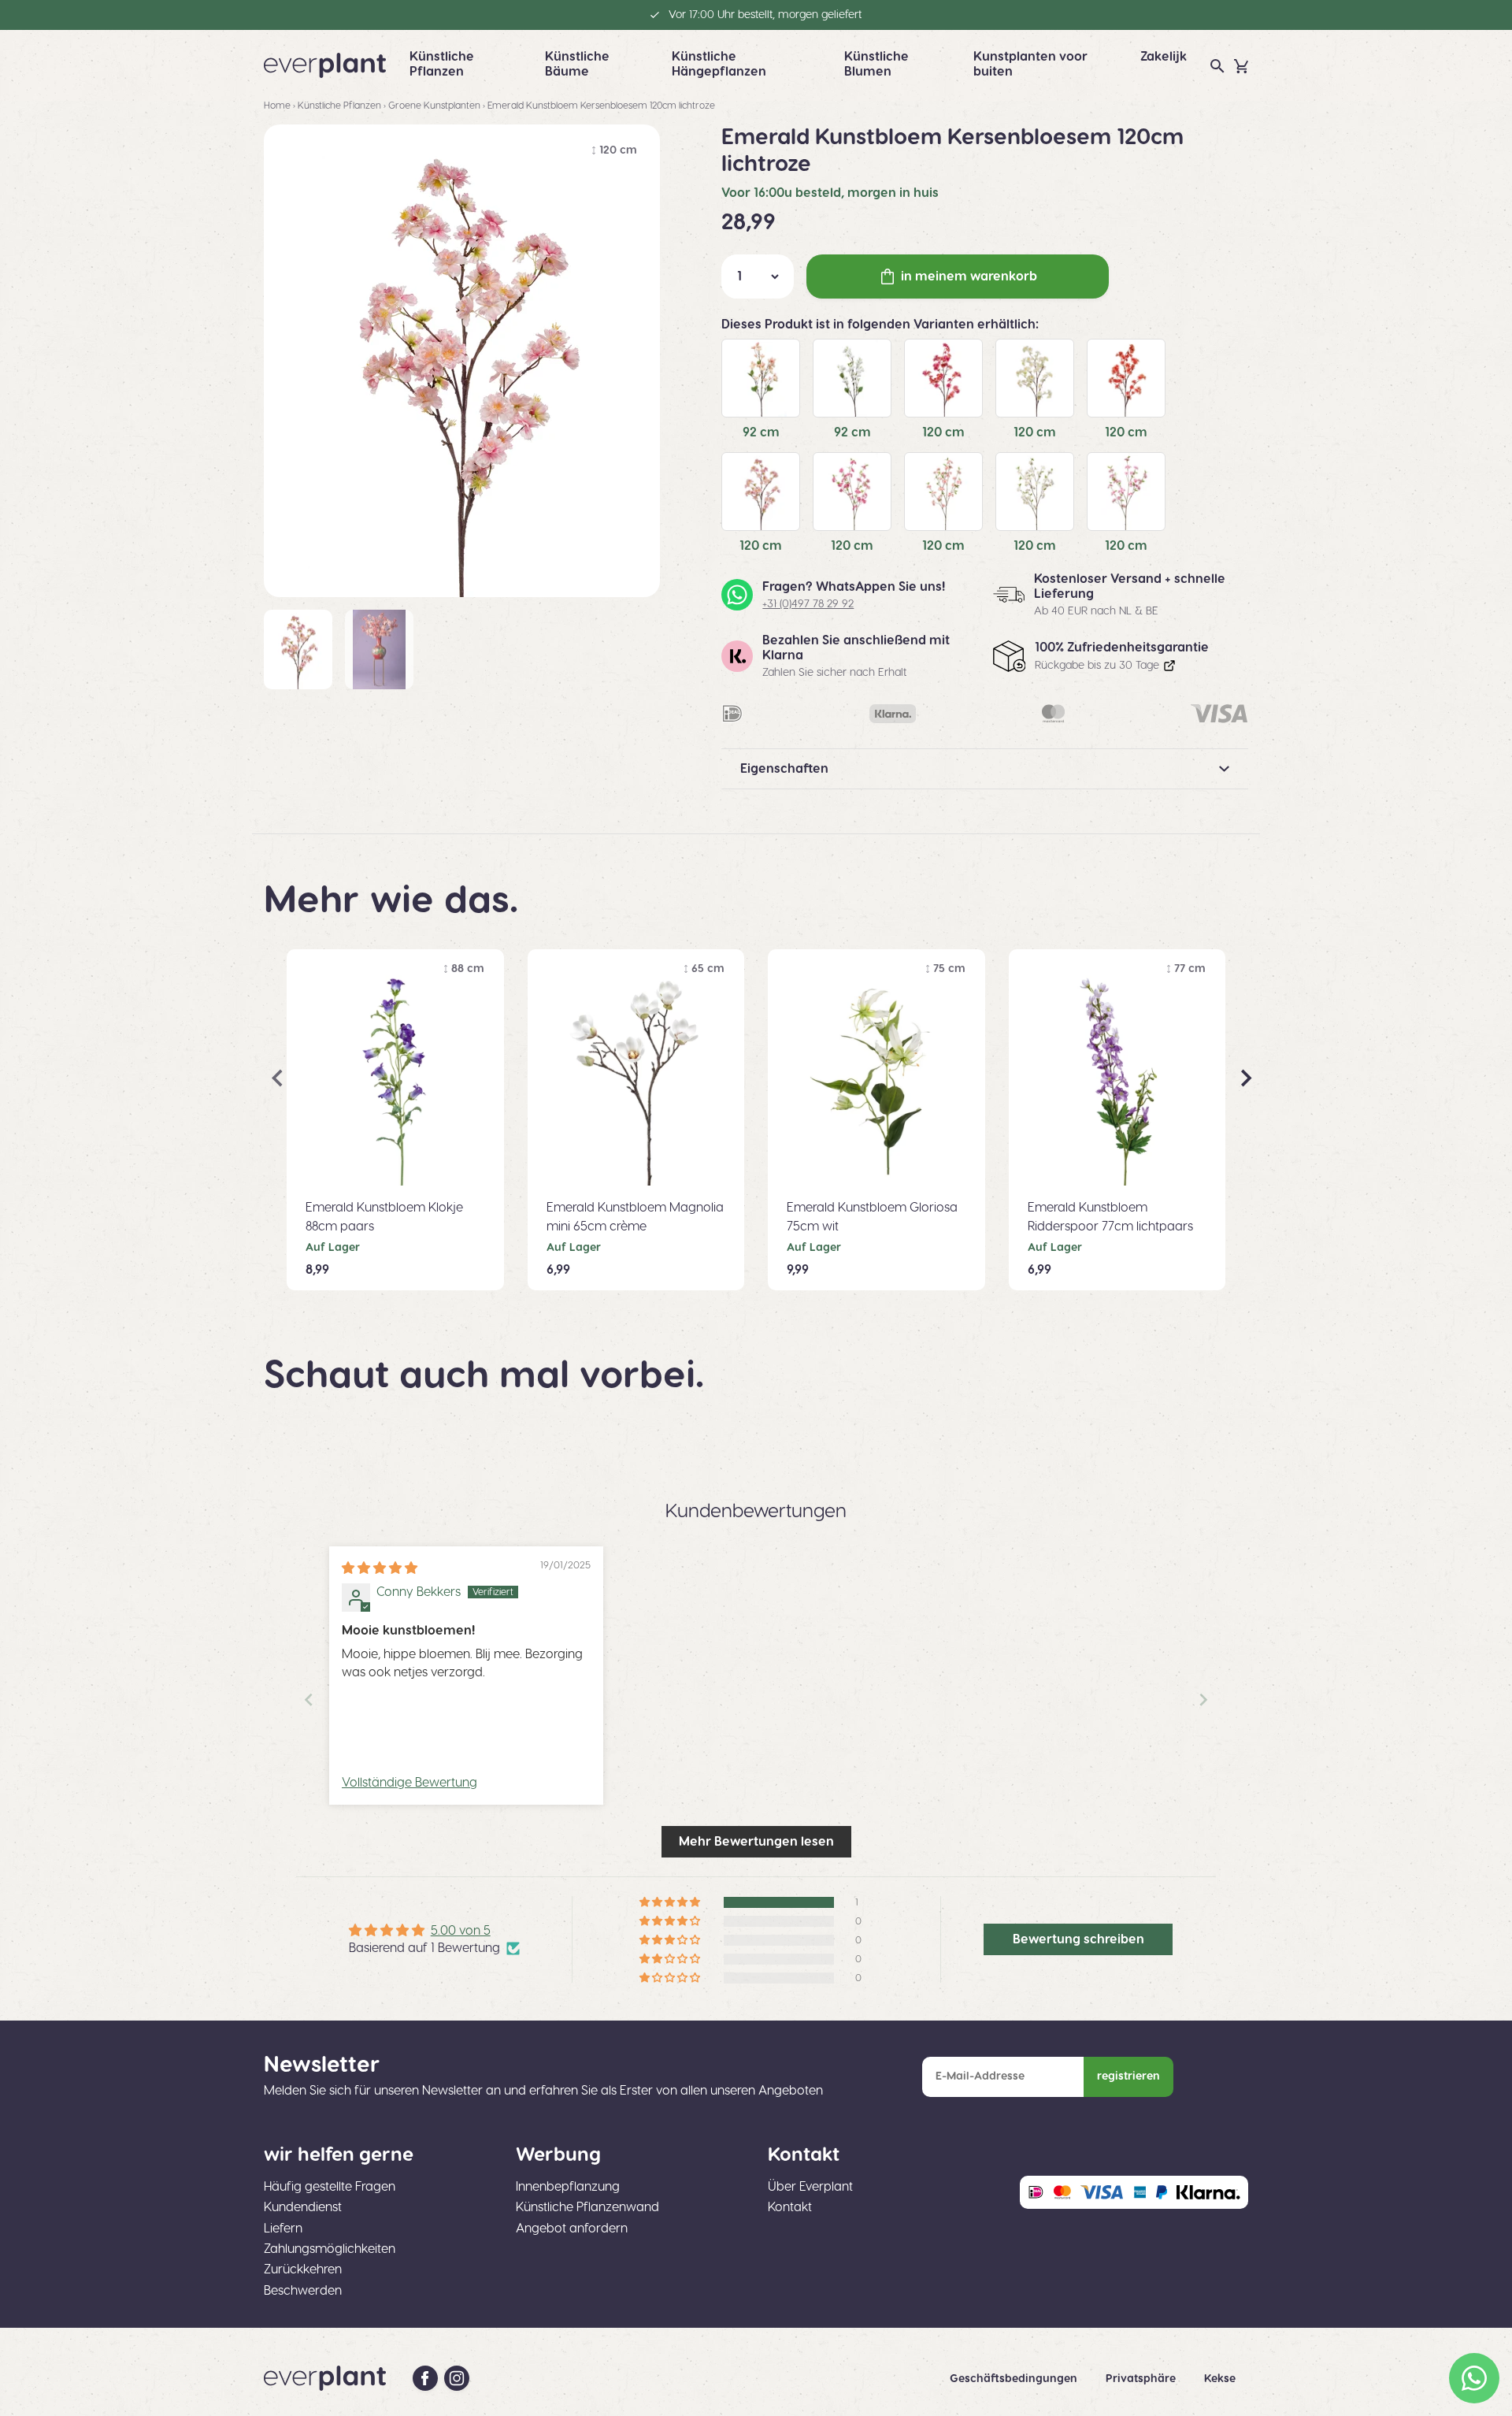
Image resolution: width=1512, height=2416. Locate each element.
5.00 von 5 (461, 1931)
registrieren (1128, 2076)
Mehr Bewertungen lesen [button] (756, 1842)
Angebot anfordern (572, 2229)
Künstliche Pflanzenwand (587, 2207)
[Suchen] (1217, 66)
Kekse (1220, 2379)
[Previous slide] (309, 1700)
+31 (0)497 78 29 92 (808, 604)
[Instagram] (457, 2378)
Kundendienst (303, 2207)
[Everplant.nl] (325, 65)
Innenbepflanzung (568, 2187)
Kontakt (790, 2207)
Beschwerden (303, 2291)
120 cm (943, 432)
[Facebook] (425, 2378)
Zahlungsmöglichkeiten (330, 2249)
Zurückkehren (303, 2269)
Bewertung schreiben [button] (1078, 1939)
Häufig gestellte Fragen (330, 2187)
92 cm (761, 432)
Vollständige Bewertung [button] (409, 1783)
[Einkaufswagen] (1241, 66)
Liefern (283, 2229)
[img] (380, 1568)
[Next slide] (1203, 1700)
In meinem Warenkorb (969, 276)
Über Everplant (810, 2187)
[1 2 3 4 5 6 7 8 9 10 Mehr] (758, 276)
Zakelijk (1164, 57)
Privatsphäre (1142, 2379)
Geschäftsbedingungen (1015, 2379)
